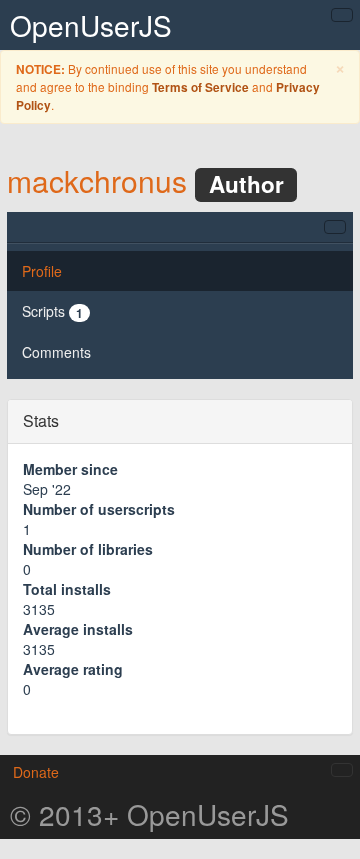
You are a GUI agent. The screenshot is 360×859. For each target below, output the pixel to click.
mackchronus (97, 180)
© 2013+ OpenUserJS (149, 814)
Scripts (52, 311)
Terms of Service (200, 87)
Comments (56, 352)
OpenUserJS (91, 25)
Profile (42, 271)
